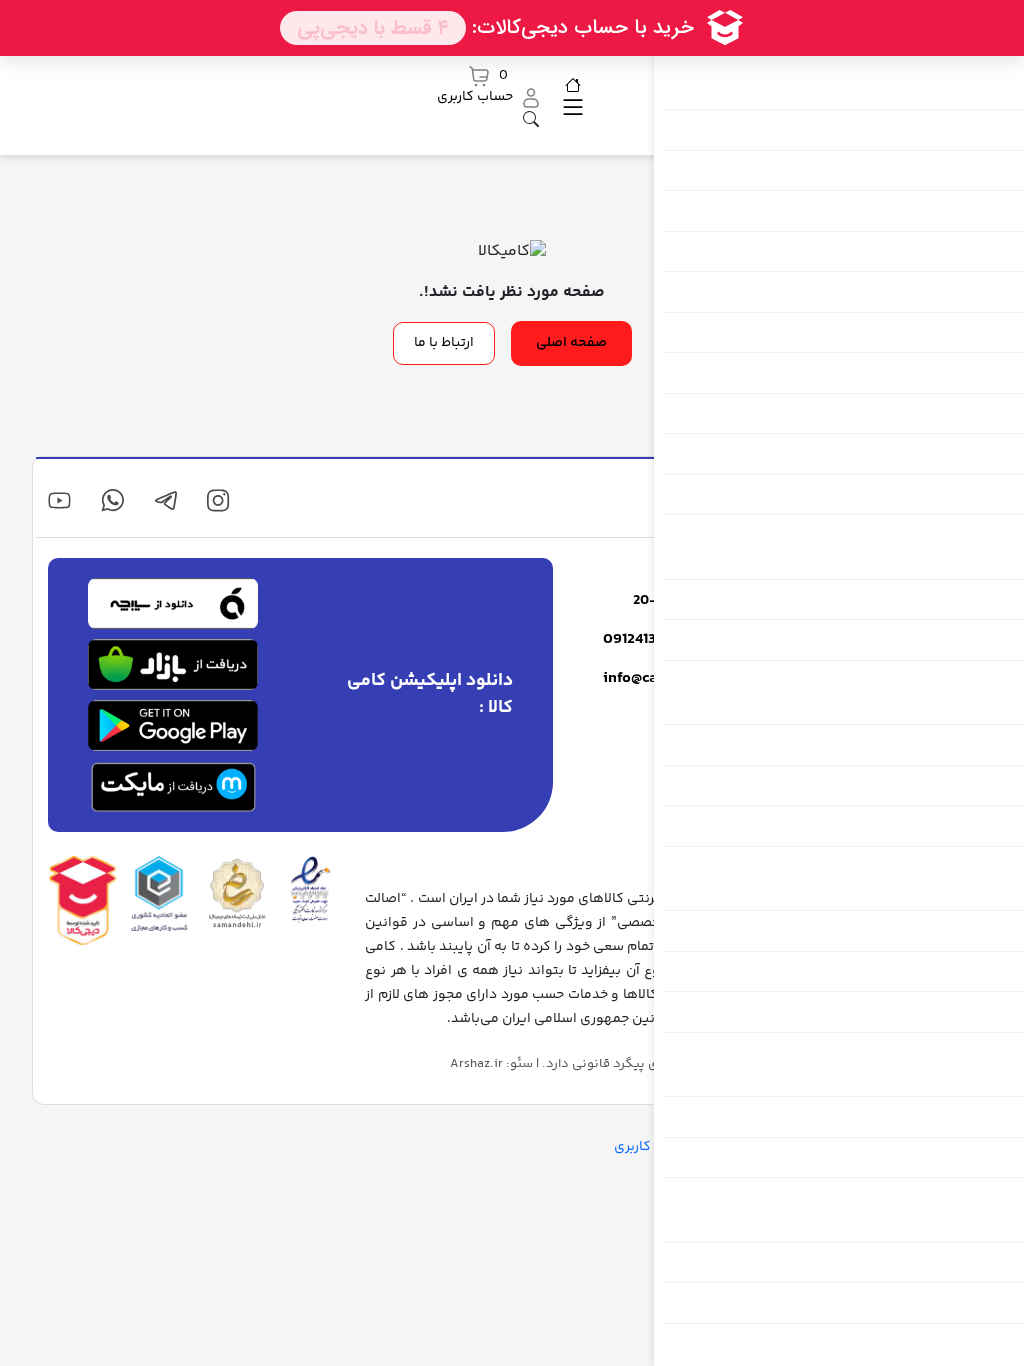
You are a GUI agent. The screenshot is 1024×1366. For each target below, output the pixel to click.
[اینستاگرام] (218, 500)
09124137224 (645, 640)
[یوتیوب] (59, 500)
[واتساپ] (112, 500)
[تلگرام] (165, 500)
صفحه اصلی (571, 343)
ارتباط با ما (444, 343)
